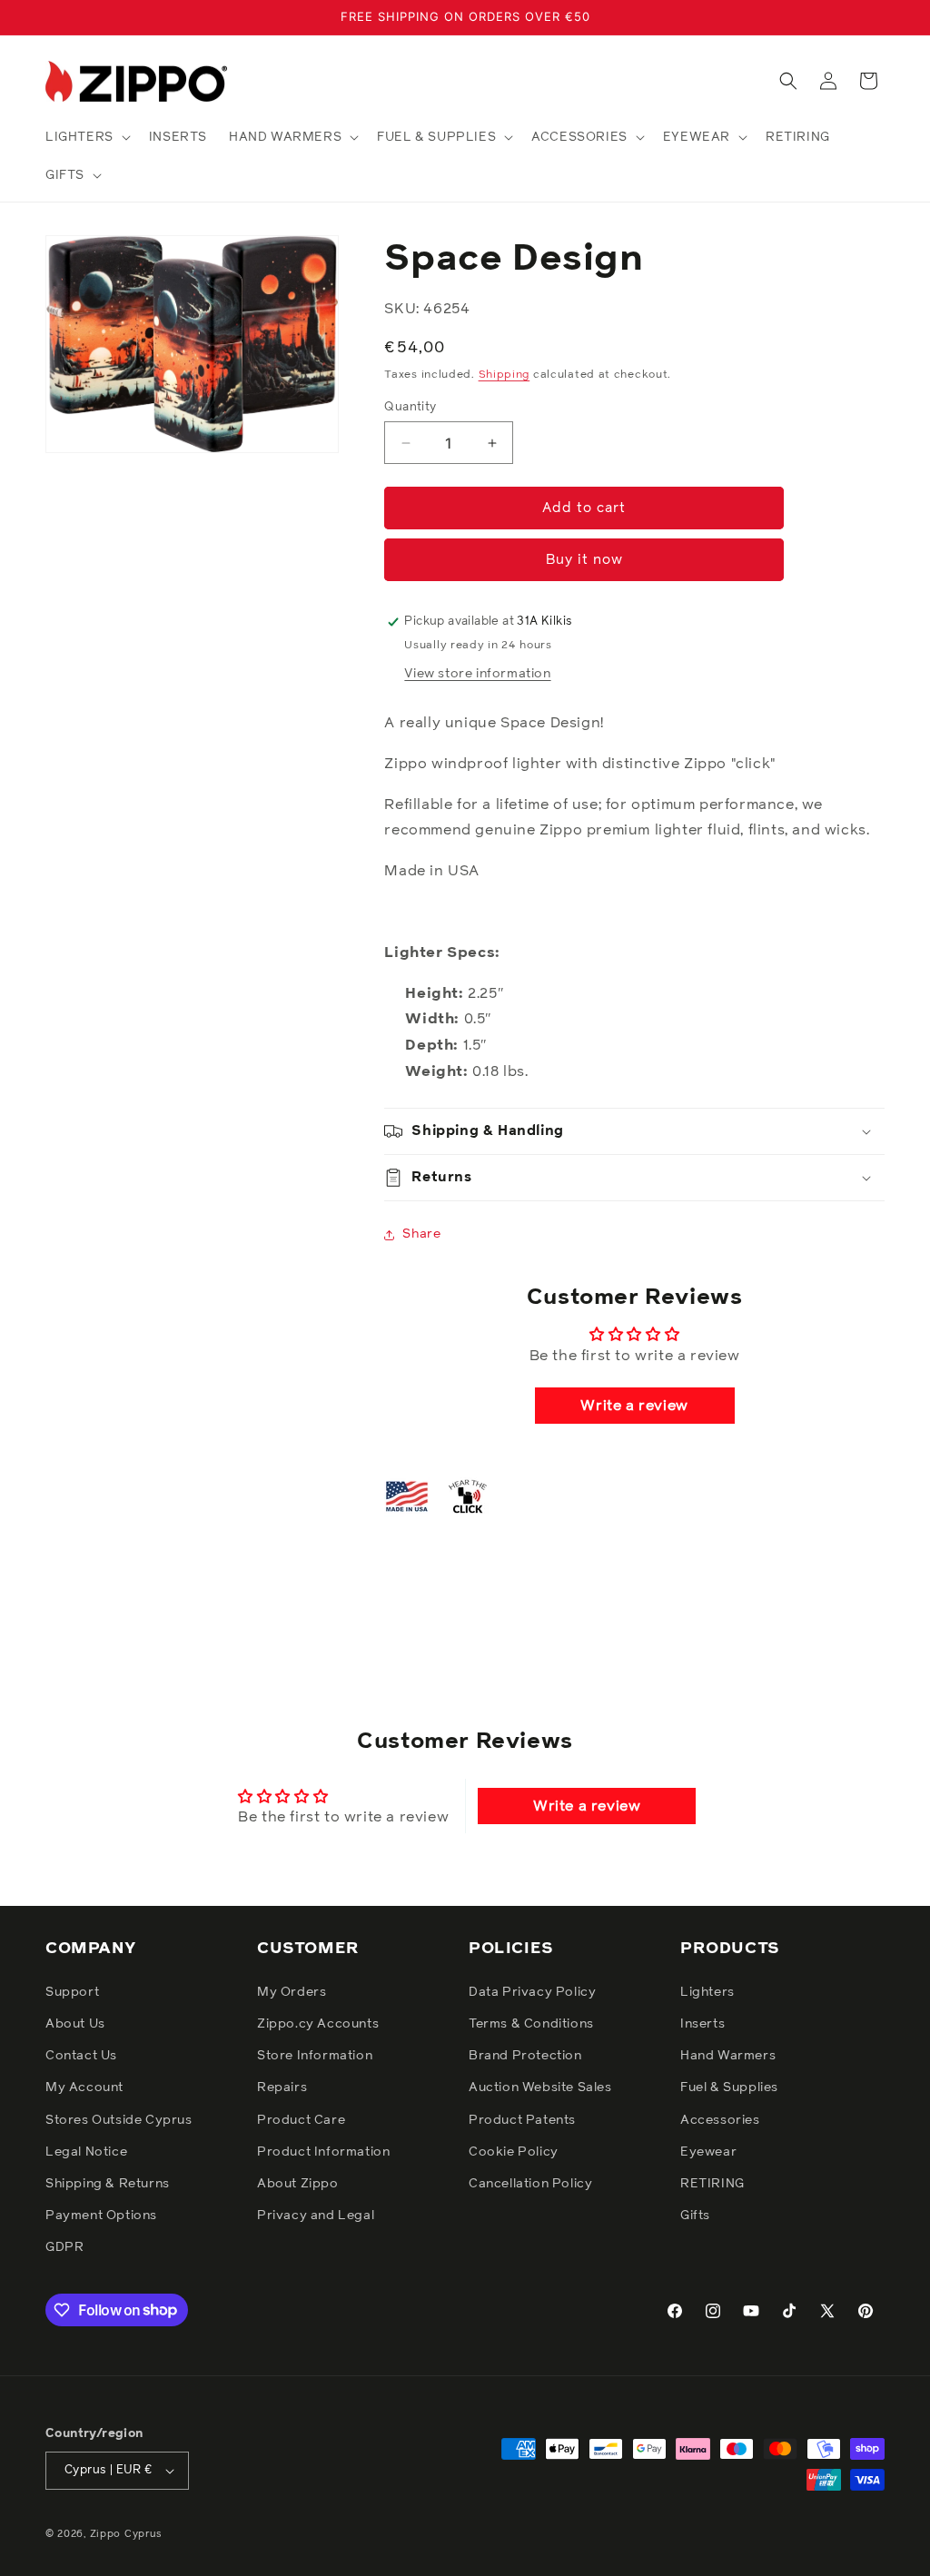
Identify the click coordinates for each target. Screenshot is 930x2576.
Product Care (301, 2120)
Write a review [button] (634, 1406)
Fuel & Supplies (729, 2087)
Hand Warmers (728, 2056)
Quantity (410, 407)
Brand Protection (525, 2056)
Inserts (702, 2024)
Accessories (720, 2120)
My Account (84, 2087)
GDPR (64, 2247)
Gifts (695, 2216)
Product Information (323, 2152)
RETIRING (712, 2184)
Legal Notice (86, 2152)
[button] (86, 137)
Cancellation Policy (530, 2184)
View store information (477, 674)
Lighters (707, 1992)
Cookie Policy (514, 2152)
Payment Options (101, 2216)
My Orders (292, 1992)
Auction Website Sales (540, 2087)
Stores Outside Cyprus (119, 2120)
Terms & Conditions (531, 2024)
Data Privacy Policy (532, 1992)
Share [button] (421, 1234)
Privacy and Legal (316, 2216)
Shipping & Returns (108, 2184)
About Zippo (298, 2184)
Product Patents (522, 2120)
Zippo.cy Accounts (318, 2024)
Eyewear (708, 2152)
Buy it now (584, 560)
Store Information (315, 2056)
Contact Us (81, 2056)
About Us (75, 2024)
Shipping (505, 375)
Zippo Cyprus (126, 2534)
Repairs (282, 2087)
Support (72, 1992)
